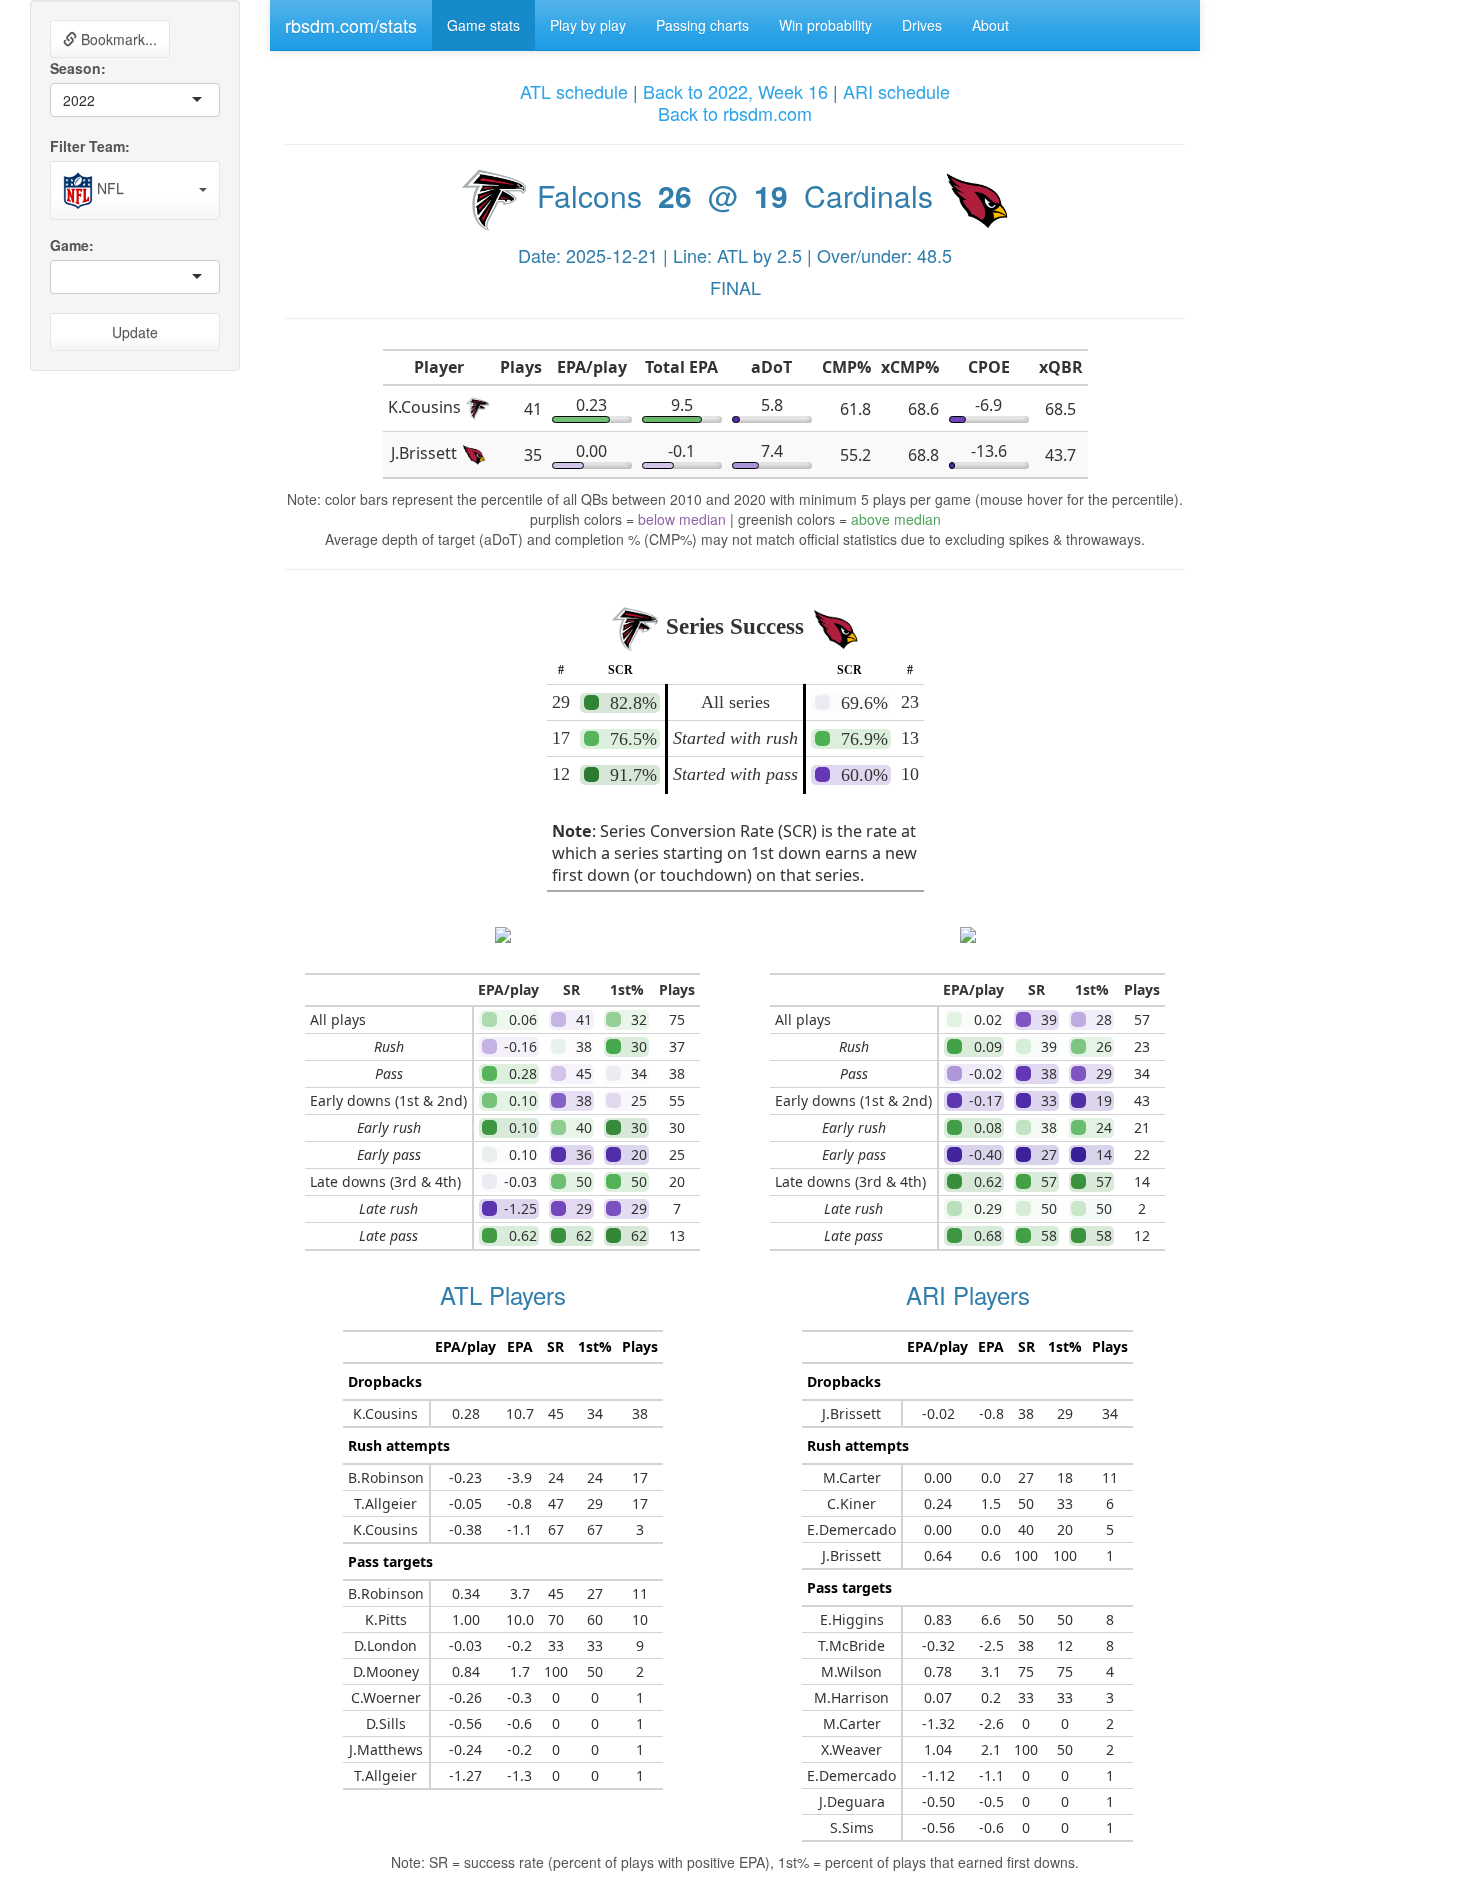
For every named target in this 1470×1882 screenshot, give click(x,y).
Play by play (588, 25)
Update (135, 332)
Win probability (825, 25)
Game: (72, 245)
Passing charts (702, 25)
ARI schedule (896, 91)
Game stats (483, 25)
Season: (78, 68)
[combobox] (97, 100)
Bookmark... (117, 39)
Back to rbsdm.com (735, 113)
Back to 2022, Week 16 (735, 91)
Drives (922, 25)
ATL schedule (574, 91)
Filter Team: (90, 146)
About (990, 25)
